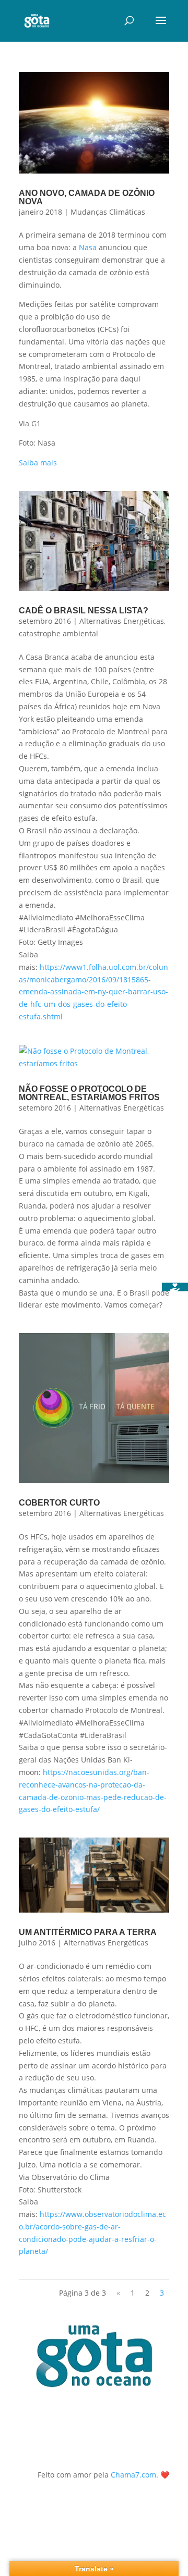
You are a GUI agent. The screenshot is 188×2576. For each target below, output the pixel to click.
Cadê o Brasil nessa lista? (84, 611)
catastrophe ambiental (58, 633)
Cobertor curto (59, 1503)
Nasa (88, 247)
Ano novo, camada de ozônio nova (87, 197)
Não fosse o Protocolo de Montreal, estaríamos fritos (89, 1093)
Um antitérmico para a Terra (88, 1932)
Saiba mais (38, 463)
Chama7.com (133, 2475)
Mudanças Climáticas (108, 212)
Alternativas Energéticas (122, 621)
